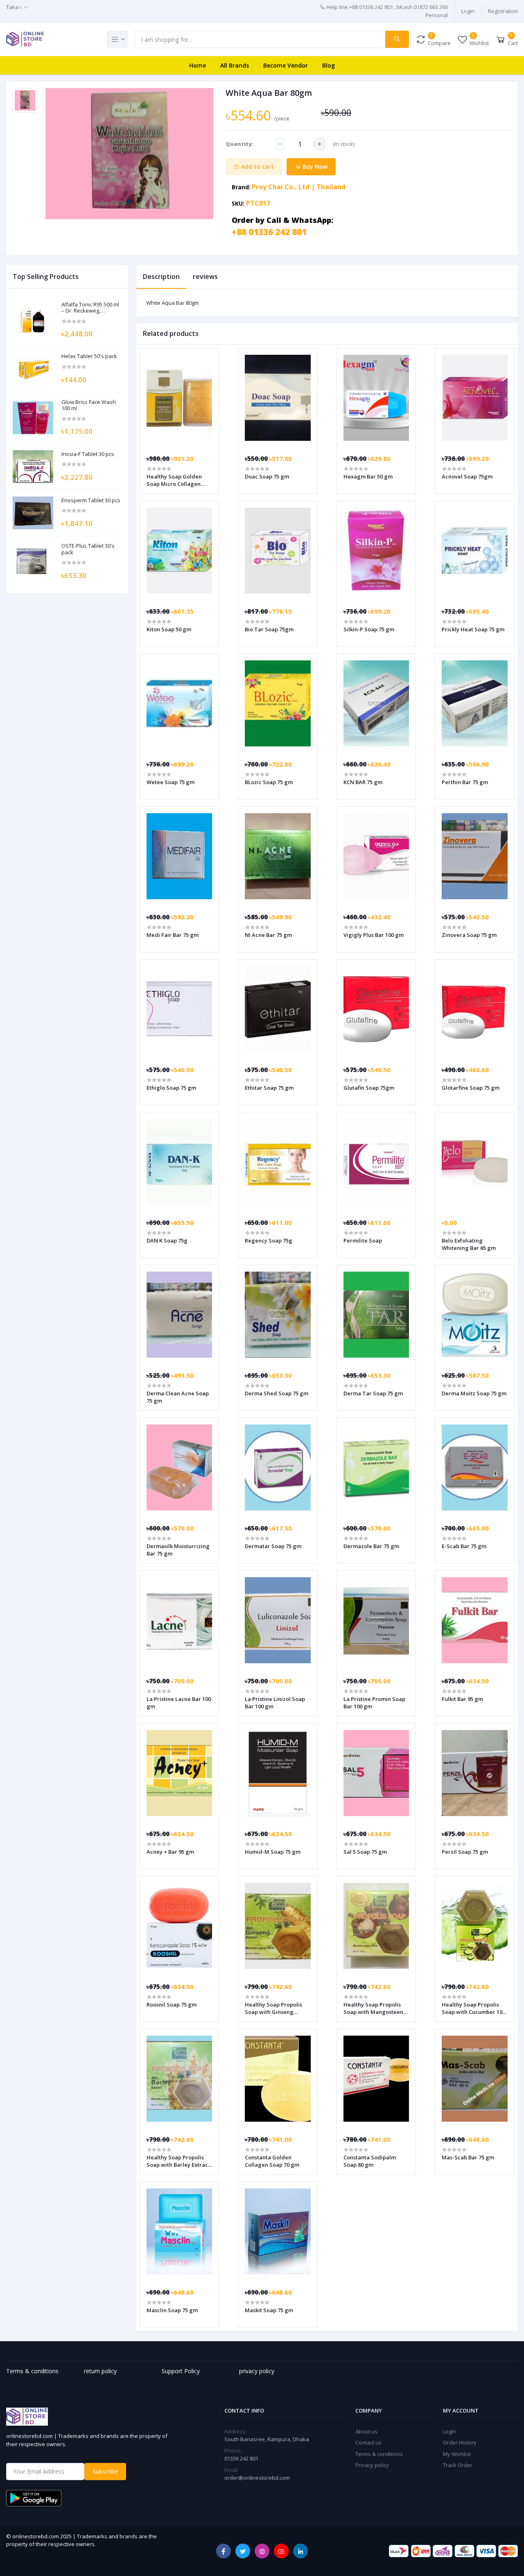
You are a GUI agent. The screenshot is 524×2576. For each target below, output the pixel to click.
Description (161, 277)
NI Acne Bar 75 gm (268, 935)
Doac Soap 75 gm (267, 476)
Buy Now (314, 167)
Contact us (368, 2442)
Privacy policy (372, 2465)
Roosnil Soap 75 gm (172, 2005)
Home (198, 65)
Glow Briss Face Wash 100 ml (89, 405)
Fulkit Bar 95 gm (462, 1699)
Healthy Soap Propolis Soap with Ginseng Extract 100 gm (273, 2008)
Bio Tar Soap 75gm (269, 629)
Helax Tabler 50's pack (89, 356)
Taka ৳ (14, 7)
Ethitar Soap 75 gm (269, 1088)
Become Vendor (286, 65)
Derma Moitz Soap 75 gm (474, 1393)
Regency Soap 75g (269, 1240)
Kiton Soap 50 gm (169, 629)
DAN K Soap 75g (167, 1240)
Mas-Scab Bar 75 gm (468, 2157)
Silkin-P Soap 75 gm (369, 629)
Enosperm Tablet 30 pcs (91, 501)
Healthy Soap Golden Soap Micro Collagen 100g (174, 480)
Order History (460, 2442)
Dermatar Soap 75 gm (273, 1546)
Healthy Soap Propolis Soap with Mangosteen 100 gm (373, 2008)
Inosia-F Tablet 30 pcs (88, 454)
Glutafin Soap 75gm (369, 1088)
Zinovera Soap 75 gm (469, 935)
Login (468, 11)
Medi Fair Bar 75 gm (173, 935)
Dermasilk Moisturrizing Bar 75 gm (178, 1550)
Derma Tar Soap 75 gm (373, 1393)
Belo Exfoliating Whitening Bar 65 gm (469, 1244)
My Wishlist (457, 2454)
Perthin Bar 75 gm (465, 782)
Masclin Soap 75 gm (172, 2310)
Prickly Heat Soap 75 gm (473, 629)
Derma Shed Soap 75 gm (277, 1393)
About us (366, 2431)
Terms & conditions (379, 2454)
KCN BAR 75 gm (363, 782)
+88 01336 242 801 (269, 232)
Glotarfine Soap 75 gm (471, 1088)
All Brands (235, 65)
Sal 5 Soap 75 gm (365, 1852)
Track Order (458, 2465)
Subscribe (105, 2471)
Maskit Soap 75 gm (269, 2310)
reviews (205, 277)
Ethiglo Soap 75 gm (171, 1088)
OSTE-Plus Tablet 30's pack (88, 549)
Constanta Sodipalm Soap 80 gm (370, 2161)
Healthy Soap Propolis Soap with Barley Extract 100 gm (178, 2161)
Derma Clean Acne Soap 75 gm (178, 1397)
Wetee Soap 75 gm (171, 782)
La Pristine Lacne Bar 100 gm (179, 1703)
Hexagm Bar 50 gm (368, 476)
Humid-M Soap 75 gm (273, 1852)
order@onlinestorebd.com (257, 2478)
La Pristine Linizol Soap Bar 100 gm (275, 1703)
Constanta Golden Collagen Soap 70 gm (272, 2161)
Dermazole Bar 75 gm (371, 1546)
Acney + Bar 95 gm (170, 1852)
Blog (329, 65)
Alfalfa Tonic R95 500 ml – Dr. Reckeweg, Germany (90, 308)
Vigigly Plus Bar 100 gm (374, 935)
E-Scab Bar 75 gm (464, 1546)
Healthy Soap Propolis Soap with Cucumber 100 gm (473, 2008)
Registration (503, 11)
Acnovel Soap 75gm (467, 476)
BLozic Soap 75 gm (269, 782)
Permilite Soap (363, 1240)
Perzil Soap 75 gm (465, 1852)
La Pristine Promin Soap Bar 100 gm (374, 1703)
